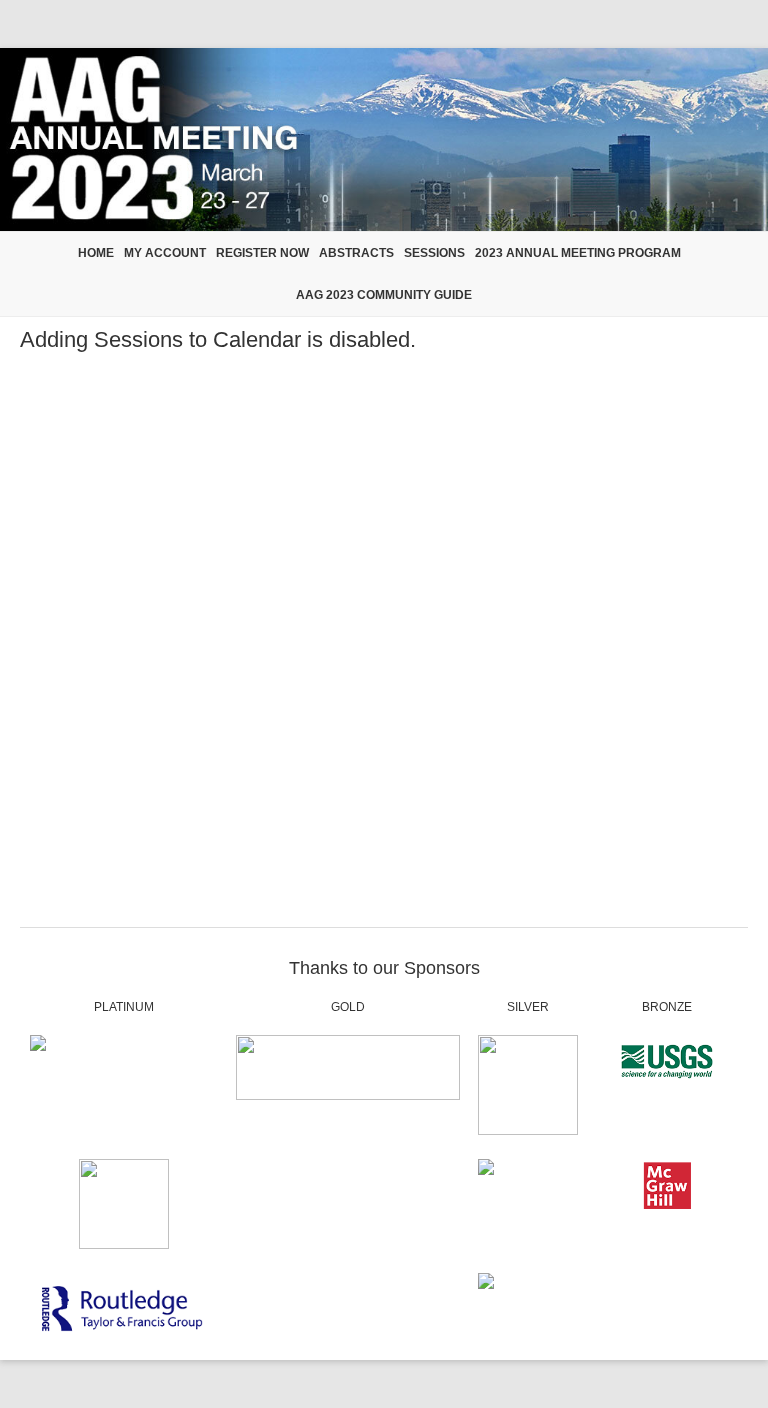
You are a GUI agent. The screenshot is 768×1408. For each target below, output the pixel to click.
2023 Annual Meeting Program (578, 253)
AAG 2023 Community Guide (384, 295)
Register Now (262, 253)
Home (96, 253)
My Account (165, 253)
